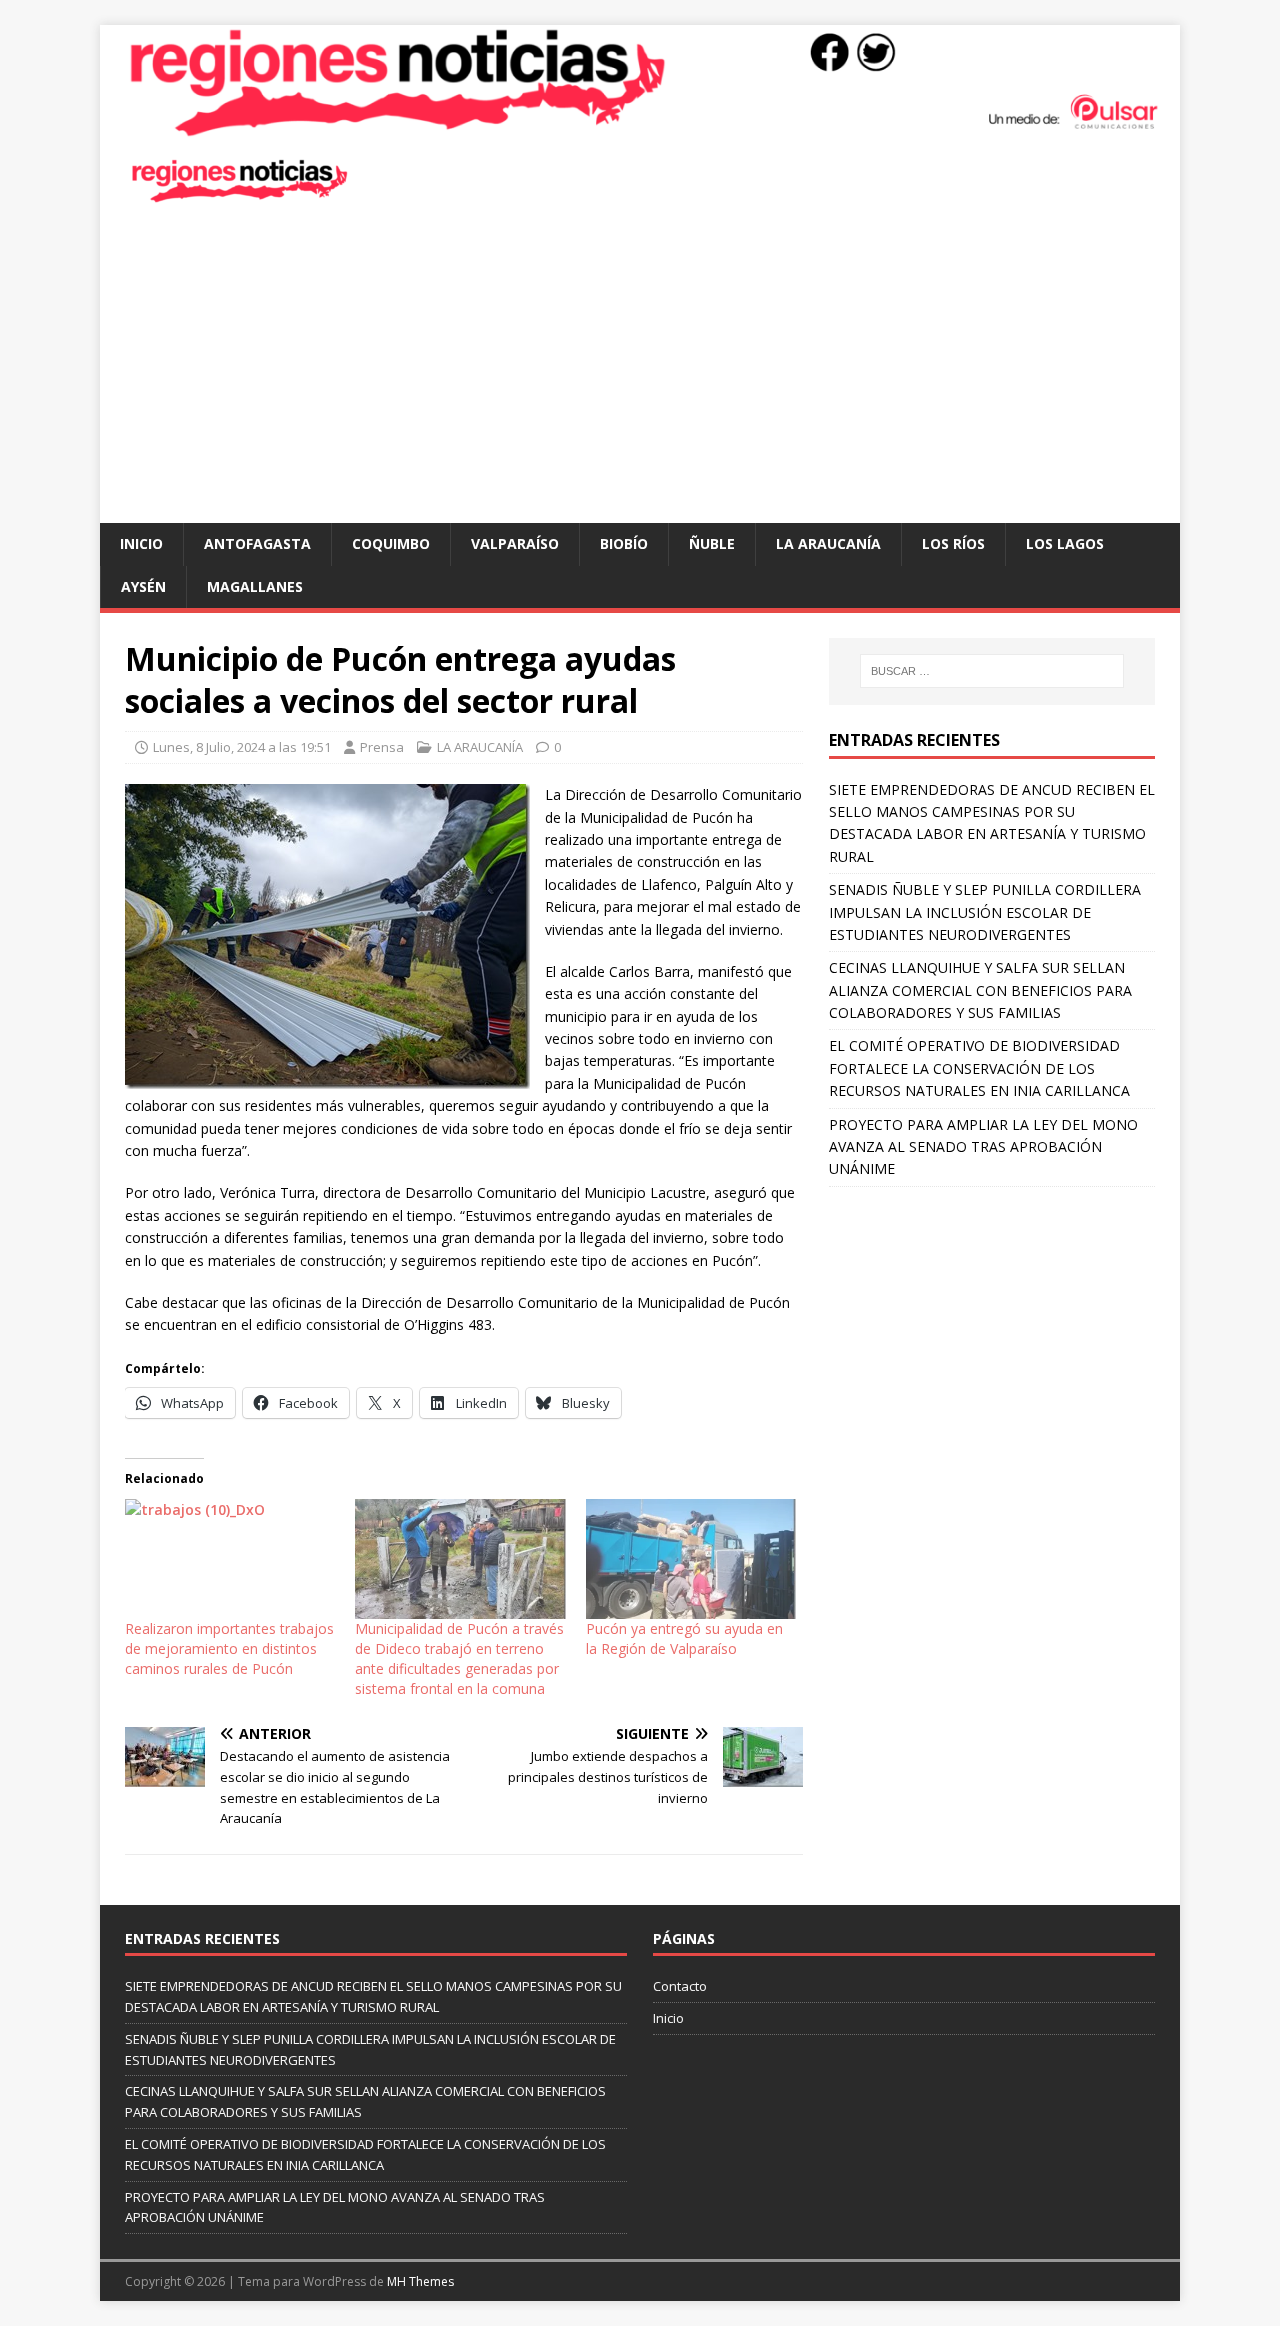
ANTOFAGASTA (257, 543)
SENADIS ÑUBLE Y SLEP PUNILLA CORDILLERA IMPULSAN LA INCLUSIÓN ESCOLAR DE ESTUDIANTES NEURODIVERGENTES (985, 912)
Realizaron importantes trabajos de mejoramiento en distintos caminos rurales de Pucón (229, 1648)
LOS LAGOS (1065, 543)
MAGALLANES (255, 586)
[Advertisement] (640, 373)
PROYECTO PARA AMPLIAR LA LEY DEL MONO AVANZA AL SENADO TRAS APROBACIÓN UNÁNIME (983, 1147)
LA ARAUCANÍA (828, 543)
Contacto (680, 1986)
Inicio (141, 543)
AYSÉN (143, 586)
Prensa (382, 747)
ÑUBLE (712, 543)
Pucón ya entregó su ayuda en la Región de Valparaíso (684, 1638)
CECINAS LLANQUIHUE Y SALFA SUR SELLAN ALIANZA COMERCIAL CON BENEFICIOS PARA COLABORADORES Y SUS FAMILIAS (980, 990)
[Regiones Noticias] (640, 126)
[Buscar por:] (992, 671)
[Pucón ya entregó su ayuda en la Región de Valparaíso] (691, 1559)
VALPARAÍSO (515, 543)
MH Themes (420, 2281)
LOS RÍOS (953, 543)
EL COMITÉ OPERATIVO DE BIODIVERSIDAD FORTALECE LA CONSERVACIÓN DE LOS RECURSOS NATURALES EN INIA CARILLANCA (979, 1068)
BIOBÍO (624, 543)
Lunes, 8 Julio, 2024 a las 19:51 (242, 747)
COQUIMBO (391, 543)
